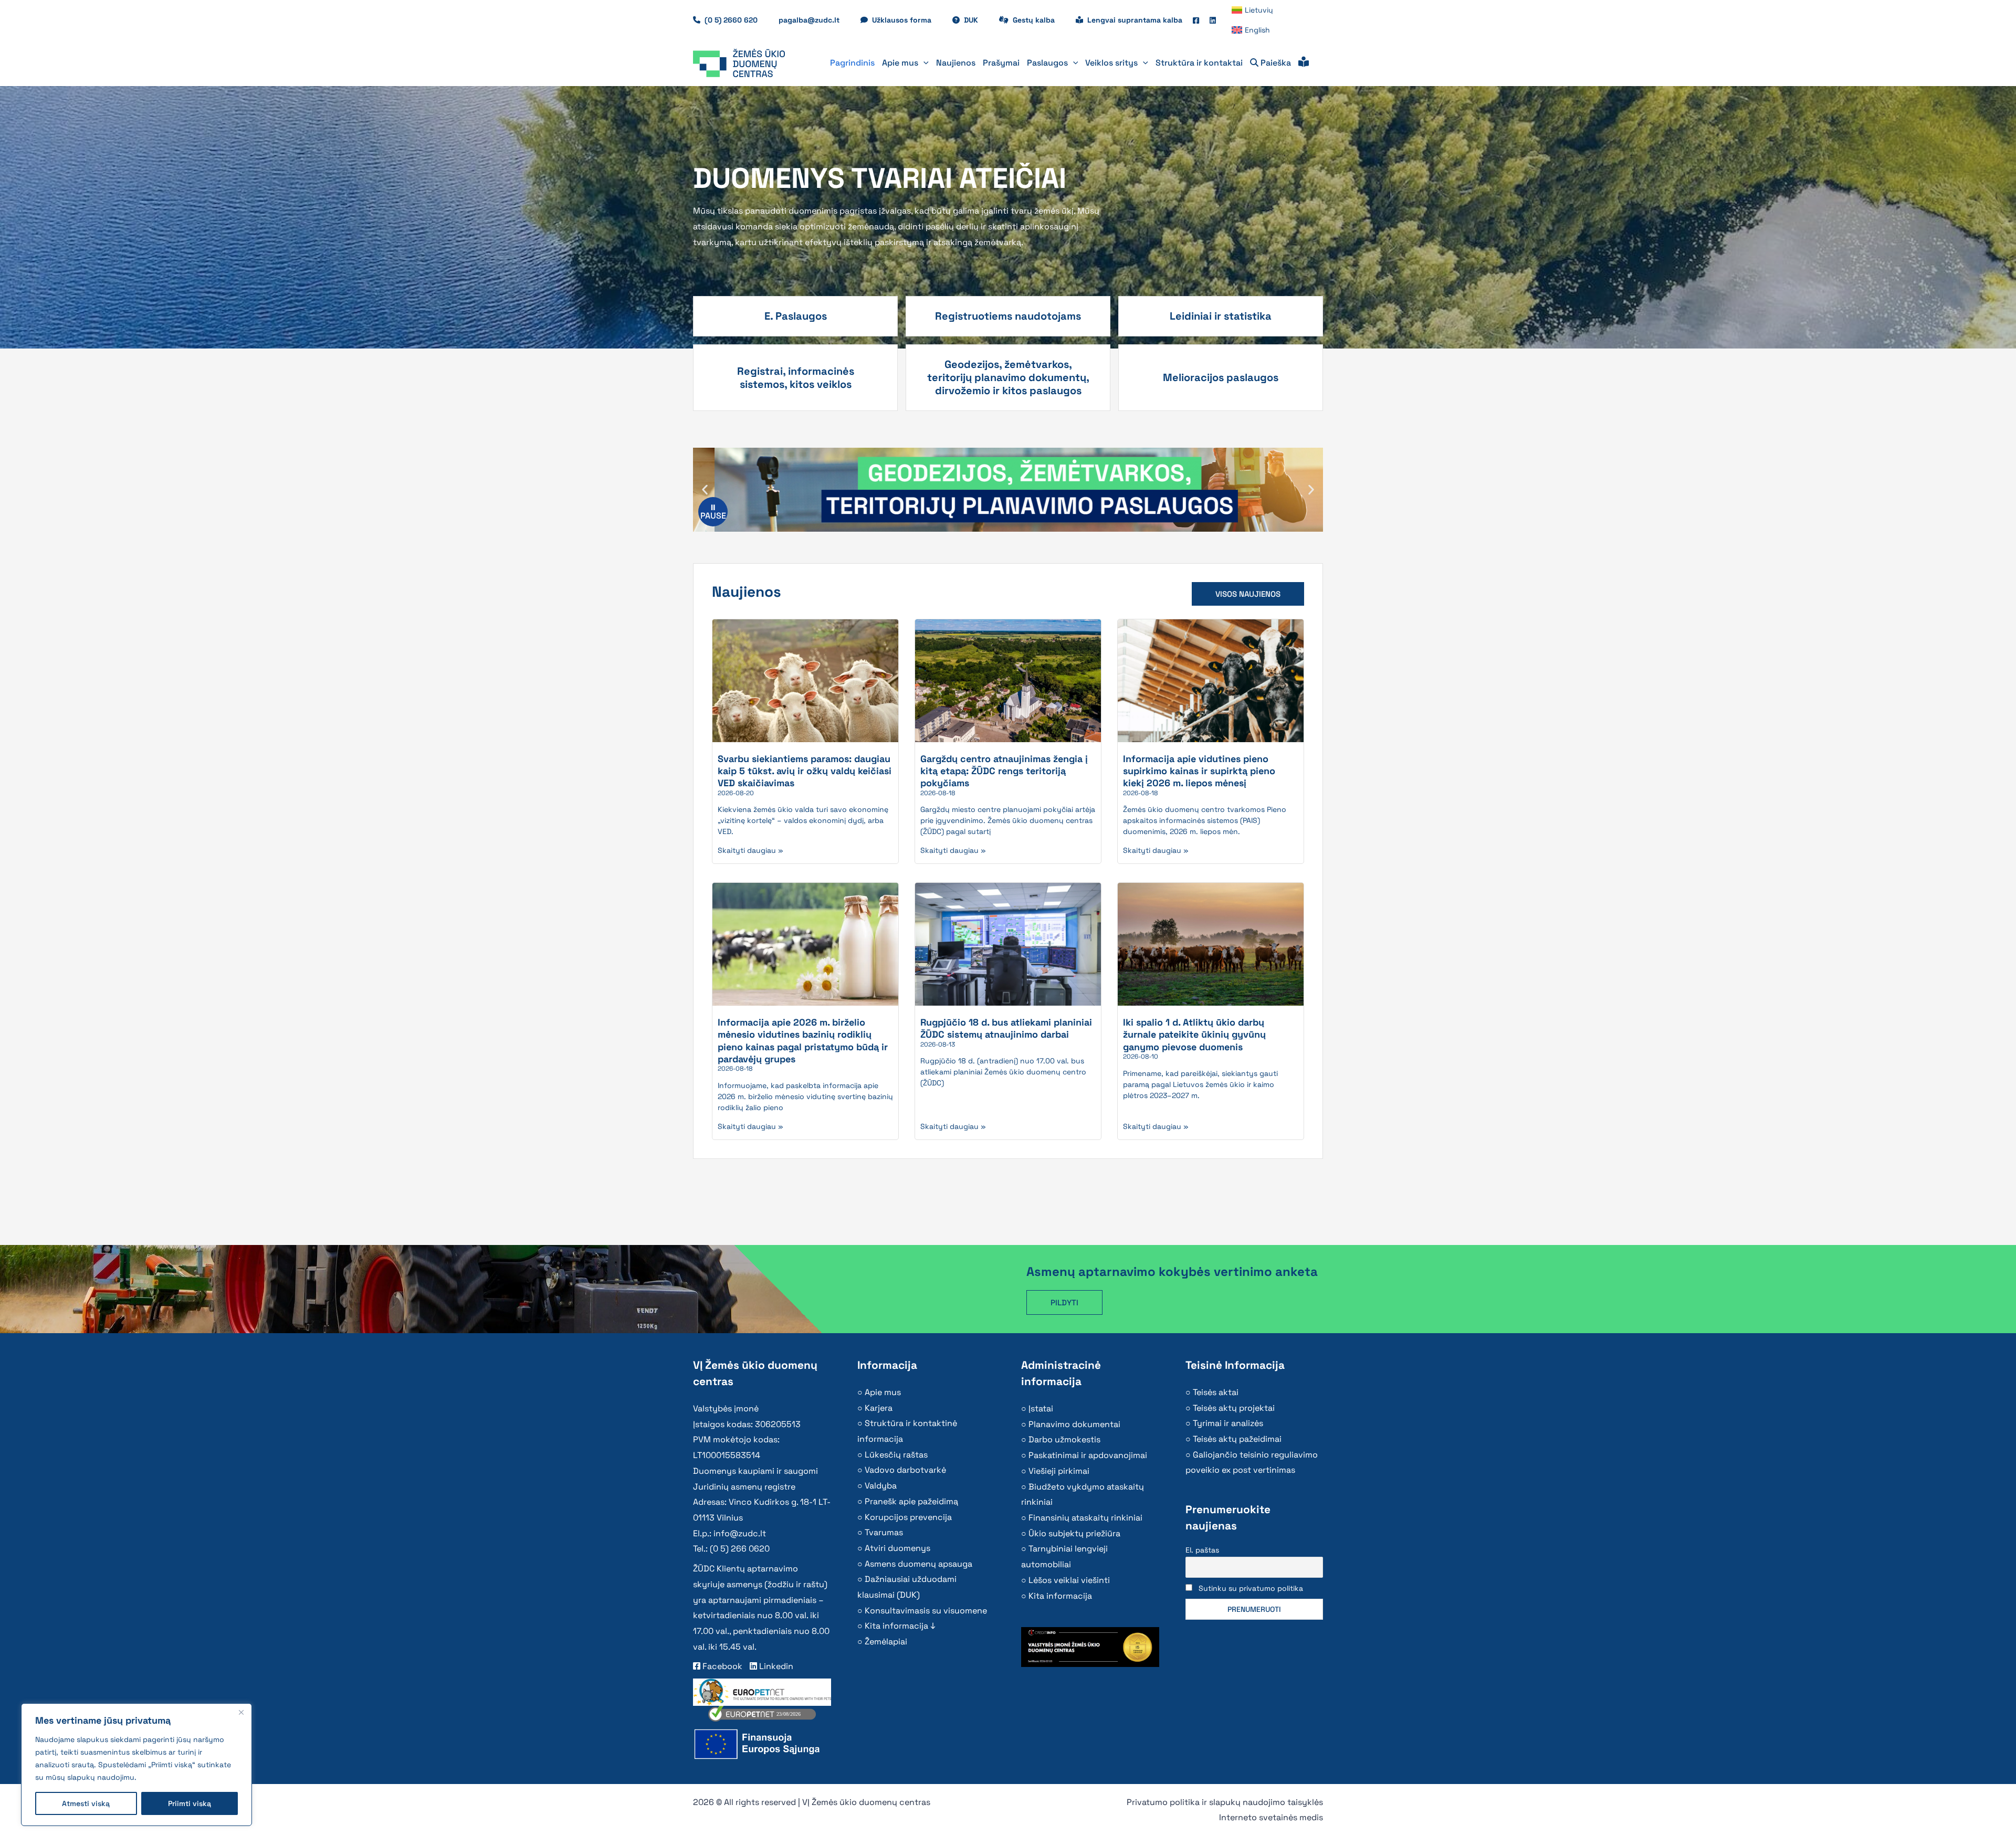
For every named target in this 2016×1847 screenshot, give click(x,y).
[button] (923, 63)
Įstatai (1041, 1408)
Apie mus (883, 1392)
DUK (976, 20)
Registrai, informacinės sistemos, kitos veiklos (796, 378)
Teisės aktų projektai (1234, 1408)
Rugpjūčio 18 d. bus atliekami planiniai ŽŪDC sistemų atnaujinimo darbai (1006, 1028)
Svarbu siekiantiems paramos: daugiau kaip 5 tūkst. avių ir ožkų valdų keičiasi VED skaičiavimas (805, 771)
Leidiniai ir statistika (1221, 316)
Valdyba (881, 1486)
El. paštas (1202, 1550)
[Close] (241, 1712)
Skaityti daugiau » (750, 850)
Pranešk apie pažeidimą (911, 1501)
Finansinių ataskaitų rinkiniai (1085, 1518)
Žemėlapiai (886, 1642)
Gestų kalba (1039, 20)
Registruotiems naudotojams (1008, 316)
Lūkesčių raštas (896, 1455)
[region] (136, 1765)
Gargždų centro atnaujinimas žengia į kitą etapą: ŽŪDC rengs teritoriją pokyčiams (1004, 771)
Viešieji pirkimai (1059, 1471)
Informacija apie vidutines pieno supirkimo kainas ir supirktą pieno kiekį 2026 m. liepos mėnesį (1199, 771)
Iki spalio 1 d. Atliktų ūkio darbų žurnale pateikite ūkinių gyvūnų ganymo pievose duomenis (1194, 1035)
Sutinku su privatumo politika (1251, 1588)
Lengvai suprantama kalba (1135, 20)
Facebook (721, 1666)
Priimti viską (190, 1803)
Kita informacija (1060, 1596)
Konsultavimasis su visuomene (926, 1611)
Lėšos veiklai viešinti (1069, 1580)
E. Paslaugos (796, 316)
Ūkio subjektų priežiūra (1074, 1533)
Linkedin (775, 1666)
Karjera (879, 1408)
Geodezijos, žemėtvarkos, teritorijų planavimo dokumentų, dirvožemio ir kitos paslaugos (1008, 377)
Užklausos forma (907, 20)
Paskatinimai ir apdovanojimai (1088, 1455)
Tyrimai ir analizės (1228, 1423)
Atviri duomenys (897, 1548)
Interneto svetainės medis (1271, 1817)
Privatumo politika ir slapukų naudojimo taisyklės (1225, 1802)
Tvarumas (884, 1532)
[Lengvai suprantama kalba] (1304, 63)
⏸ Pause (713, 511)
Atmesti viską (86, 1803)
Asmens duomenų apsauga (918, 1564)
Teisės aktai (1216, 1392)
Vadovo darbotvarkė (905, 1470)
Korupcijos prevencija (908, 1517)
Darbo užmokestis (1064, 1439)
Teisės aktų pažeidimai (1237, 1439)
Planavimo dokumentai (1074, 1424)
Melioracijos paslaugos (1221, 377)
